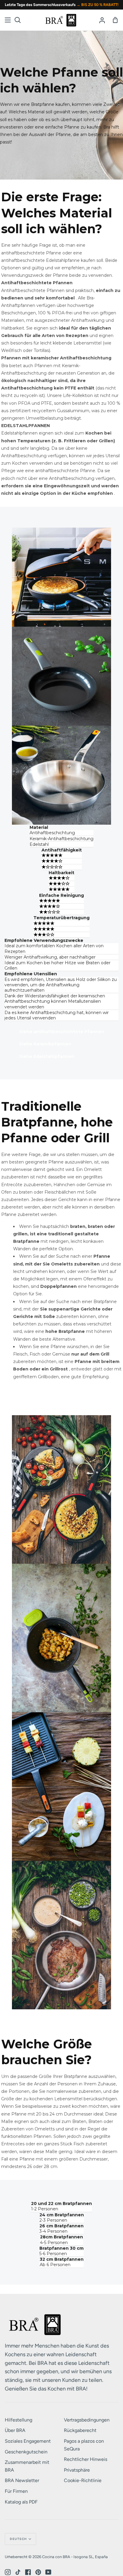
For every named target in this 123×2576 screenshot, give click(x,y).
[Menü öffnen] (8, 20)
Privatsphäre (77, 2470)
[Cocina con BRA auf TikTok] (18, 2572)
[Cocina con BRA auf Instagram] (8, 2572)
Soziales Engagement (28, 2441)
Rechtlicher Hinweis (86, 2459)
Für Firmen (16, 2491)
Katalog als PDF (21, 2502)
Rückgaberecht (80, 2430)
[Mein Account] (102, 20)
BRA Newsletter (22, 2480)
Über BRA (15, 2430)
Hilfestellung (19, 2420)
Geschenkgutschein (26, 2452)
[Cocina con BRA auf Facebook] (28, 2572)
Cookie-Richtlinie (83, 2480)
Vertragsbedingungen (87, 2420)
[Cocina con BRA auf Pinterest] (38, 2572)
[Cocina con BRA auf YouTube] (48, 2572)
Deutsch (19, 2539)
